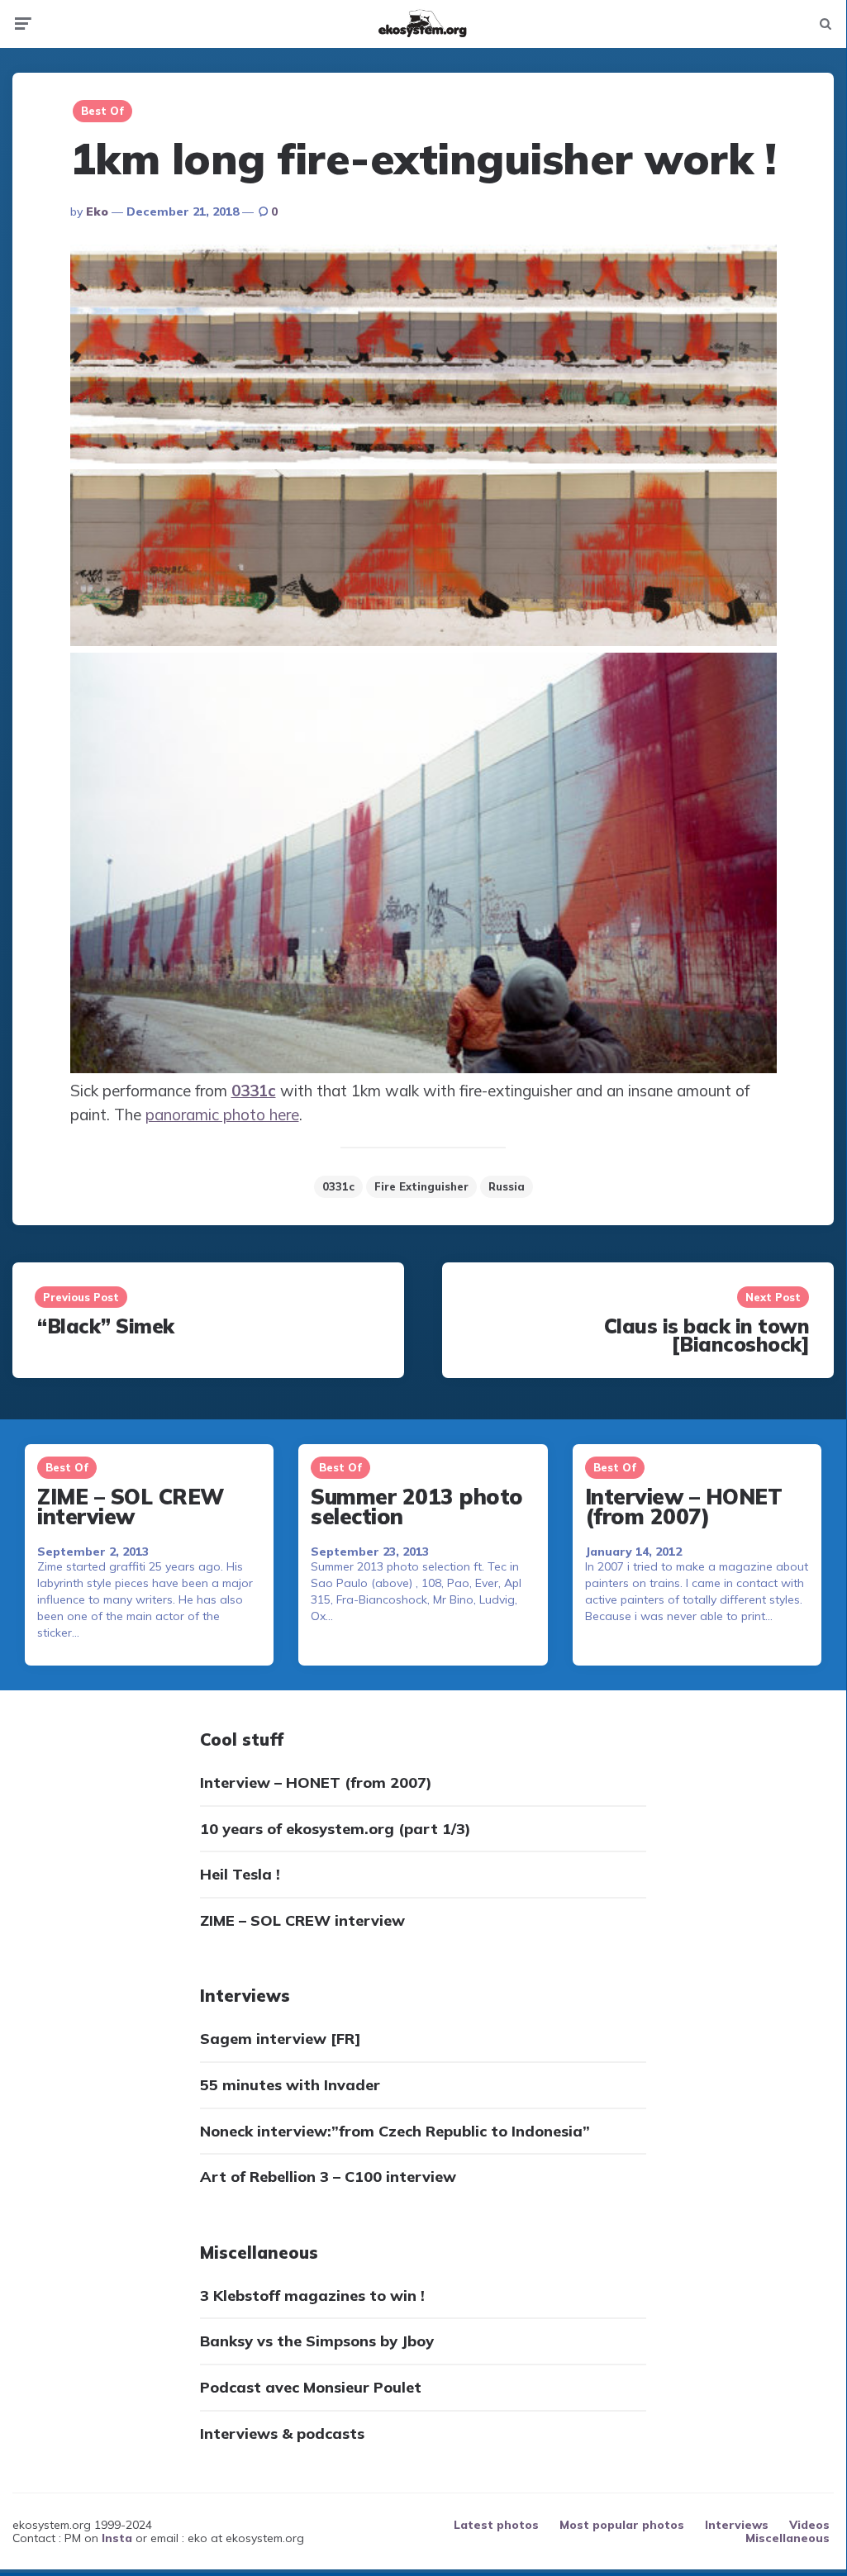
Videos (809, 2525)
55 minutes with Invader (290, 2085)
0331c (338, 1186)
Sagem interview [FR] (281, 2039)
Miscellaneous (788, 2538)
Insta (117, 2538)
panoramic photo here (222, 1115)
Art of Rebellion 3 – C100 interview (328, 2177)
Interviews (737, 2525)
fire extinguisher (421, 1186)
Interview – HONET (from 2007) (684, 1506)
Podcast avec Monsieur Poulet (311, 2387)
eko (97, 211)
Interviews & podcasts (282, 2433)
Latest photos (496, 2525)
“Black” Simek (106, 1326)
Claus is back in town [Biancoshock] (707, 1335)
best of (102, 111)
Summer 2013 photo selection (417, 1506)
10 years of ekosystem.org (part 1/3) (335, 1829)
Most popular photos (622, 2525)
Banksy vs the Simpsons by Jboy (317, 2341)
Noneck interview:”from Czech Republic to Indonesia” (395, 2131)
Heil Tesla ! (240, 1874)
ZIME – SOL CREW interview (131, 1506)
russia (507, 1186)
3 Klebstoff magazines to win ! (312, 2296)
